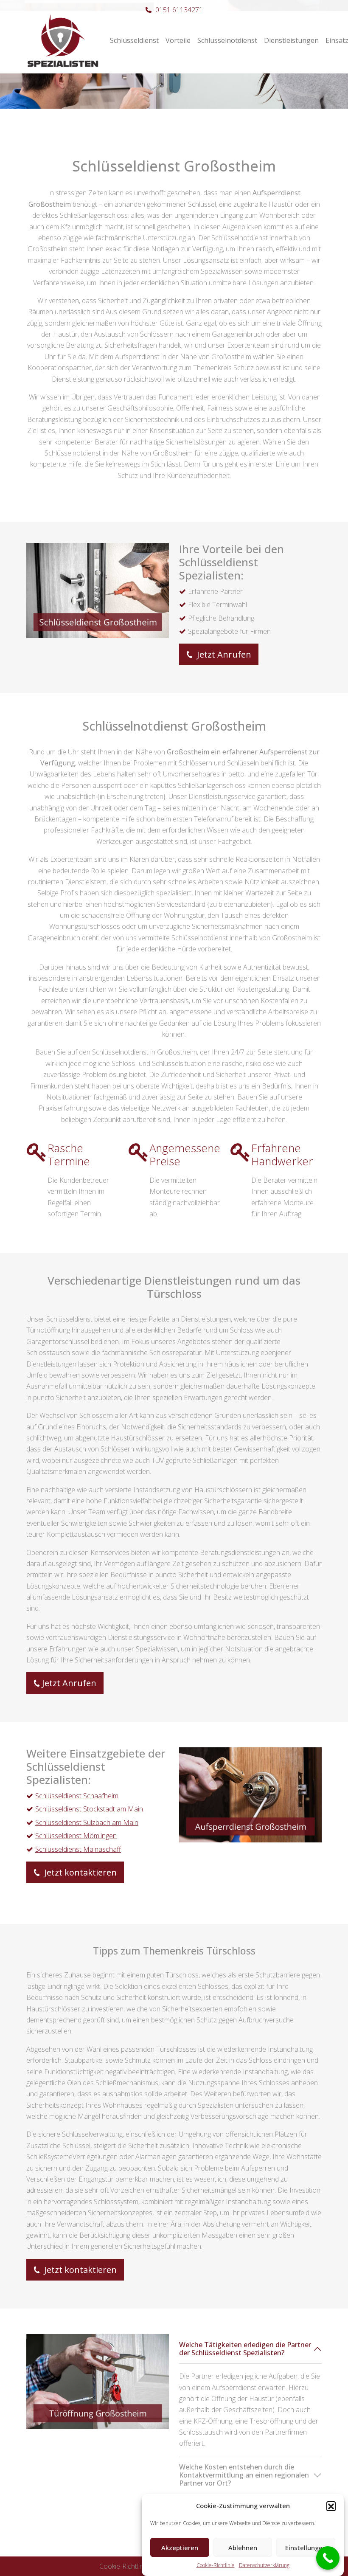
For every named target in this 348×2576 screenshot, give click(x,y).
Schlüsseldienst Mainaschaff (78, 1849)
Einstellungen (306, 2548)
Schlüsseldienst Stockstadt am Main (89, 1809)
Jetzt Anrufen (223, 654)
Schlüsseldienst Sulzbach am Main (87, 1822)
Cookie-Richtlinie (216, 2565)
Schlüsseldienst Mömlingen (76, 1836)
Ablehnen (243, 2548)
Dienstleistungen (291, 40)
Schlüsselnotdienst (227, 40)
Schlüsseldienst (134, 40)
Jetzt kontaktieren (79, 1872)
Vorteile (178, 40)
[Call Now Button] (328, 2558)
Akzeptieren (180, 2548)
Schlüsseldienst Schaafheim (77, 1796)
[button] (331, 2506)
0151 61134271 (179, 10)
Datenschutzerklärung (264, 2565)
